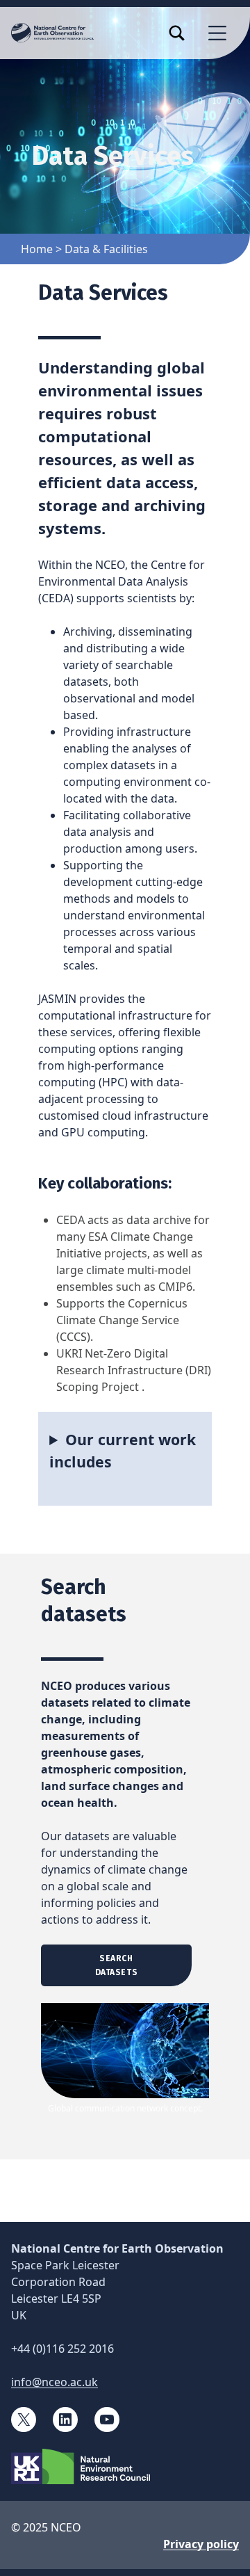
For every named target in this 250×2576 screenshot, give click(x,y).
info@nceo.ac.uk (55, 2382)
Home (37, 249)
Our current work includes (123, 1450)
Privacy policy (201, 2544)
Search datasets (117, 1965)
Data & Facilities (106, 249)
